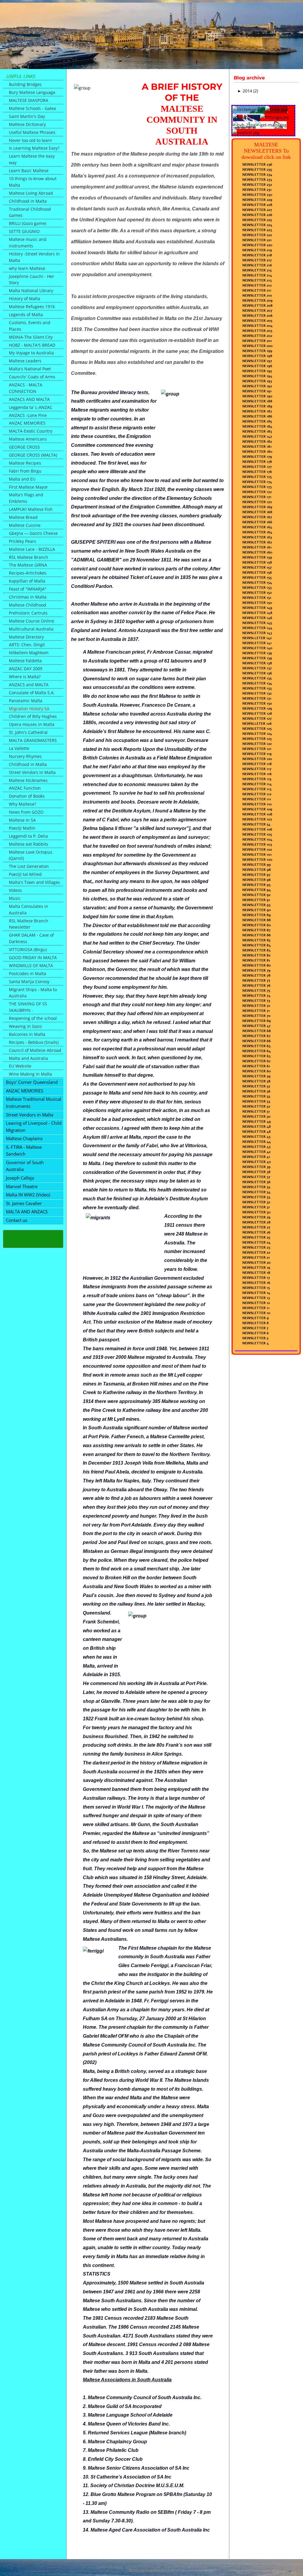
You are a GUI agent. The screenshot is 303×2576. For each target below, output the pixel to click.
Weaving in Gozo (25, 1026)
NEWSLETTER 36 (256, 1182)
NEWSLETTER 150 (257, 603)
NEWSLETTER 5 (255, 1338)
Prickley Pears (22, 541)
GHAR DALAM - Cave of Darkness (31, 938)
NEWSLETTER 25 (256, 1237)
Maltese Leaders (25, 361)
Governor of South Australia (25, 1166)
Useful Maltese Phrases (32, 132)
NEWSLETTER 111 (257, 799)
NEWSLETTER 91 (256, 900)
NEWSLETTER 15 (256, 1288)
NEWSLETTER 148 (257, 613)
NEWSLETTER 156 (257, 572)
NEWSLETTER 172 (257, 492)
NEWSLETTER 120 (257, 759)
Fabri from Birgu (25, 471)
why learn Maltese (27, 268)
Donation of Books (27, 796)
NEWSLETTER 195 (257, 371)
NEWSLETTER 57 (256, 1086)
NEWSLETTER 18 (256, 1273)
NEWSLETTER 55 (256, 1096)
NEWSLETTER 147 (257, 436)
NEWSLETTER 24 (256, 1242)
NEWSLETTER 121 (257, 749)
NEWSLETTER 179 (257, 457)
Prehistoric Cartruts (28, 613)
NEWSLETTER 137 (257, 668)
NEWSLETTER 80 (257, 965)
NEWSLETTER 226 (257, 215)
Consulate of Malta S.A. (32, 693)
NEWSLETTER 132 (257, 693)
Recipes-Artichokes (28, 573)
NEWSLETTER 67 (256, 1036)
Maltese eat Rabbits (29, 844)
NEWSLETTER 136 (257, 673)
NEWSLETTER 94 (257, 890)
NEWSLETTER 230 (257, 195)
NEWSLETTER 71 (256, 1011)
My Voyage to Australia (31, 353)
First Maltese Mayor (28, 487)
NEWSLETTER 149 (257, 608)
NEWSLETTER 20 (256, 1263)
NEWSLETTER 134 (257, 683)
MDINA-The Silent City (31, 337)
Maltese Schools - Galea (32, 108)
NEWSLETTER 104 (257, 839)
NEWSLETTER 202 (257, 336)
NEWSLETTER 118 (257, 764)
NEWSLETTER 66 (257, 1041)
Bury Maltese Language (32, 92)
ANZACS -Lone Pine (28, 415)
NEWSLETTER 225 (257, 220)
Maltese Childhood (28, 605)
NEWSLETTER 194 (257, 376)
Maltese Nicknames (28, 780)
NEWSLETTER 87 (256, 930)
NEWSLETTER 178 (257, 462)
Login (170, 2570)
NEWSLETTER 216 (257, 265)
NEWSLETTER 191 (257, 391)
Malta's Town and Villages (34, 882)
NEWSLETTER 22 (256, 1252)
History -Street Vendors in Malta (34, 257)
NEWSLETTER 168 (257, 512)
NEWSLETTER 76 (256, 985)
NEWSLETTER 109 (257, 809)
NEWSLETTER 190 (257, 396)
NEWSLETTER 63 (256, 1056)
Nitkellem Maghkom (29, 653)
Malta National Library (31, 291)
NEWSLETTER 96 (257, 880)
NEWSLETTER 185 (257, 421)
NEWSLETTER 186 (257, 416)
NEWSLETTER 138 (257, 663)
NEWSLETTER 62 (256, 1061)
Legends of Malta (26, 315)
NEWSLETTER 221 (257, 240)
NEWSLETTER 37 (256, 1177)
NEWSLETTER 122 (257, 744)
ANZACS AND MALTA (29, 399)
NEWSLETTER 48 (257, 1127)
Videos (15, 890)
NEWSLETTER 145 (257, 623)
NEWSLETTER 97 (256, 875)
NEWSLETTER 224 (257, 225)
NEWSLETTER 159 (257, 557)
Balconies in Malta (27, 1034)
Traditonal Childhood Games (30, 212)
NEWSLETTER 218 (257, 255)
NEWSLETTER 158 (257, 562)
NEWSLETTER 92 (256, 895)
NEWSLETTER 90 (257, 910)
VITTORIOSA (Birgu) (28, 949)
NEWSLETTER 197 (257, 361)
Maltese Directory (26, 637)
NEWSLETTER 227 (257, 210)
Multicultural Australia (31, 629)
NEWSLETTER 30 (256, 1212)
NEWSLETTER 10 (256, 1313)
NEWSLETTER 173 (257, 487)
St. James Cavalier (24, 1203)
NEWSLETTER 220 (257, 245)
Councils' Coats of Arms (32, 377)
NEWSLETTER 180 (257, 452)
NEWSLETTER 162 (257, 542)
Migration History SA (29, 709)
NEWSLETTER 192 (257, 386)
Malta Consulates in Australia (29, 909)
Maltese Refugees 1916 (32, 307)
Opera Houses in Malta (32, 724)
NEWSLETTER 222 (257, 235)
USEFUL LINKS (20, 76)
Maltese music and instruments (28, 243)
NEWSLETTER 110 (257, 804)
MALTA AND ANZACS (27, 1212)
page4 (118, 2567)
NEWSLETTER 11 (256, 1308)
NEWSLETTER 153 (257, 588)
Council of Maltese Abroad (35, 1050)
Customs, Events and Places (30, 326)
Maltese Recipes (25, 463)
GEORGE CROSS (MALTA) (33, 455)
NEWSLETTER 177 (257, 467)
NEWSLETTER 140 (257, 648)
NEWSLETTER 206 (257, 316)
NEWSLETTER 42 (256, 1152)
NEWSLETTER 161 (257, 547)
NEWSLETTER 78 (256, 975)
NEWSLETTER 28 (256, 1222)
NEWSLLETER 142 (257, 638)
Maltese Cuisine (25, 525)
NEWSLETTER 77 (256, 980)
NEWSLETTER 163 (257, 537)
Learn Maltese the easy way (32, 159)
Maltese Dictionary (27, 124)
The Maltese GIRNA (28, 565)
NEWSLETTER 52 (256, 1106)
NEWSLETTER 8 (256, 1323)
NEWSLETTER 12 (256, 1303)
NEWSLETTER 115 (257, 779)
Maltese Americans (28, 439)
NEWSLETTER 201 (257, 341)
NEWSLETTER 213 (257, 280)
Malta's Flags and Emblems (26, 498)
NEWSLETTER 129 (257, 708)
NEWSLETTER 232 (257, 185)
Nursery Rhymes (25, 756)
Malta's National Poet (30, 369)
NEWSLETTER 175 (257, 477)
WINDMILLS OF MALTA (31, 965)
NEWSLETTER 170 (257, 502)
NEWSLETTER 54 (256, 824)
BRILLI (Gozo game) (28, 223)
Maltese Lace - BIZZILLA (32, 549)
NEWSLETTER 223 (257, 230)
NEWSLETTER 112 (257, 794)
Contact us (17, 1220)
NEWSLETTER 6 (256, 1333)
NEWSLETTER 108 (257, 814)
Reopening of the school (33, 1018)
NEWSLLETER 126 (257, 724)
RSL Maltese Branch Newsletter (29, 924)
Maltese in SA (22, 820)
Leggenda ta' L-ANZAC (31, 407)
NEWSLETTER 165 (257, 527)
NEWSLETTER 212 (257, 285)
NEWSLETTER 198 (257, 356)
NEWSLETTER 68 (257, 1031)
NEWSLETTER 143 (257, 633)
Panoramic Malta (26, 701)
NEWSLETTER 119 (257, 754)
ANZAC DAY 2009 (26, 669)
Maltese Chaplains (24, 1138)
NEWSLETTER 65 (256, 1046)
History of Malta (25, 299)
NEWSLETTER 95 (256, 885)
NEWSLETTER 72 (256, 1006)
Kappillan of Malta (27, 581)
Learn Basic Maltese (29, 171)
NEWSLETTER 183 (257, 431)
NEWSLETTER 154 (257, 583)
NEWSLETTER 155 (257, 577)
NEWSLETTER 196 (257, 366)
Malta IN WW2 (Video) (28, 1195)
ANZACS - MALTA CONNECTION (26, 388)
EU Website (20, 1066)
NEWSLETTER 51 (256, 1111)
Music (15, 898)
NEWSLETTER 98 (257, 870)
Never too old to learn (30, 140)
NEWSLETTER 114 (257, 784)
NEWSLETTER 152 (257, 593)
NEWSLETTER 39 (256, 1167)
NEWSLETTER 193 (257, 381)
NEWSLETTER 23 (256, 1247)
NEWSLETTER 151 (257, 598)
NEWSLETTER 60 (257, 925)
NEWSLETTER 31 (256, 1207)
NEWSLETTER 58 (256, 1081)
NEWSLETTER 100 (257, 860)
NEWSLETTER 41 (256, 1157)
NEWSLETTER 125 (257, 729)
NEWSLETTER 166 (257, 522)
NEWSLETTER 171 (257, 497)
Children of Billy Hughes (33, 716)
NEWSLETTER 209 (257, 300)
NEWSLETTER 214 (257, 275)
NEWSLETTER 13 (256, 1298)
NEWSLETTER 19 (256, 1268)
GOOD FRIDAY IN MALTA (33, 957)
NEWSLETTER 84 (257, 945)
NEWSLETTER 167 (257, 517)
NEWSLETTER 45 (256, 1137)
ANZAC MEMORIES (27, 423)
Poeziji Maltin (22, 828)
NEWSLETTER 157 (257, 567)
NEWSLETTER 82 (256, 955)
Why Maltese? (22, 804)
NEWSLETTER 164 (257, 532)
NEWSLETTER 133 (257, 688)
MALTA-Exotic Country (31, 431)
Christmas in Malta (28, 597)
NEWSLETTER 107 (257, 819)
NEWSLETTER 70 (256, 1016)
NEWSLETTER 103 (257, 844)
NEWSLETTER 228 (257, 205)
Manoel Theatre (22, 1186)
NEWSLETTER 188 (257, 401)
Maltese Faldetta (25, 661)
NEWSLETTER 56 (256, 1091)
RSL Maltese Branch (29, 557)
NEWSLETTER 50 (256, 1116)
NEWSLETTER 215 (257, 270)
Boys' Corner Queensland (32, 1082)
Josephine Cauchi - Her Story (32, 280)
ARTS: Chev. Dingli (27, 645)
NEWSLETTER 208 (257, 305)
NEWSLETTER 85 (256, 940)
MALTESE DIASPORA (29, 100)
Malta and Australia (28, 1058)
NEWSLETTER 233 (257, 180)
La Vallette (19, 748)
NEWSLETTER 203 (257, 331)
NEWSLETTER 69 (257, 1021)
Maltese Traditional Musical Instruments (34, 1103)
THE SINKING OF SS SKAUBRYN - (28, 1007)
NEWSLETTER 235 (257, 169)
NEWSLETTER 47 (256, 1026)
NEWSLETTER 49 (257, 1121)
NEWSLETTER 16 (256, 1283)
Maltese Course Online (32, 621)
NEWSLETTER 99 (257, 865)
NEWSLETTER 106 (257, 829)
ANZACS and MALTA (29, 685)
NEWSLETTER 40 (257, 1162)
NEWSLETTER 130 (257, 703)
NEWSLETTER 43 (256, 1147)
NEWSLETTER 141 (257, 643)
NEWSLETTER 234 (257, 175)
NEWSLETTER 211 (257, 290)
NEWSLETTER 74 (256, 996)
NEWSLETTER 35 (256, 1187)
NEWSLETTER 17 (256, 1278)
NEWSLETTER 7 (255, 1328)
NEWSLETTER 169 (257, 507)
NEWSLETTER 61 (256, 1066)
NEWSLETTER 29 (256, 1217)
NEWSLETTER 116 (257, 774)
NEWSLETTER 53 (256, 1101)
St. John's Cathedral (28, 732)
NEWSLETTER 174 (257, 482)
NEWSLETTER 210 (257, 295)
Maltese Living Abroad (31, 193)
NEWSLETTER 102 (257, 849)
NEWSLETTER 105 (257, 834)
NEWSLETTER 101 (257, 855)
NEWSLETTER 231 (257, 190)
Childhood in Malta (28, 201)
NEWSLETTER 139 (257, 653)
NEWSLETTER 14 (256, 1293)
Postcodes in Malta (28, 973)
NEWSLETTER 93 (256, 905)
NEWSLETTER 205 (257, 321)
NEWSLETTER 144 (257, 628)
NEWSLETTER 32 (256, 1202)
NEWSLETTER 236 (257, 164)
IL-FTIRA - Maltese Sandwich (24, 1151)
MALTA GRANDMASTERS (33, 740)
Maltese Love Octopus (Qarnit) (31, 855)
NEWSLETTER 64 (257, 1051)
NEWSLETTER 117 (257, 769)
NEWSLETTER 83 (256, 950)
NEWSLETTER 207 (257, 311)
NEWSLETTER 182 (257, 441)
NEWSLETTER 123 (257, 739)
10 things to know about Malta (33, 182)
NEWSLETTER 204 (257, 326)
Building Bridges (25, 84)
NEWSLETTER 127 (257, 719)
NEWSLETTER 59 (256, 1076)
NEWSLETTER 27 (256, 1227)
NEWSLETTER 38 (256, 1172)
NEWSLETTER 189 (257, 406)
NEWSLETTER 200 (257, 346)
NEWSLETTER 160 (257, 552)
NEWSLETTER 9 (256, 1318)
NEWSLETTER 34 (256, 1192)
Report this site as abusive (146, 2570)
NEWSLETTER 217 (257, 260)
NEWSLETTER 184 (257, 426)
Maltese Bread (23, 517)
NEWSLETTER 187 (257, 411)
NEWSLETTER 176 (257, 472)
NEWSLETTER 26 (256, 1232)
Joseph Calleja (20, 1178)
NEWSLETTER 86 (257, 935)
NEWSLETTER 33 (256, 1197)
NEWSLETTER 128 (257, 713)
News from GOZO (26, 812)
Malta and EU (22, 479)
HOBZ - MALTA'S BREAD (32, 345)
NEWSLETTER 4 (256, 1343)
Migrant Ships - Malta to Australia (33, 993)
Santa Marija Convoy (29, 981)
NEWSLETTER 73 (256, 1001)
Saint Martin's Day (27, 116)
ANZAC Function (25, 788)
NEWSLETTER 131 (257, 698)
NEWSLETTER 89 (257, 915)
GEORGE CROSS (24, 447)
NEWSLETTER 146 (257, 618)
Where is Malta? (25, 677)
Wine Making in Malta (30, 1074)
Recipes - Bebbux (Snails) (34, 1042)
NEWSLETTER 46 (257, 1132)
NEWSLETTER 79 (256, 970)
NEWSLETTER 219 (257, 250)
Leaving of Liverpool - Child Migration (34, 1127)
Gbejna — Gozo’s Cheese (33, 533)
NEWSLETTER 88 (257, 920)
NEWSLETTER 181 (257, 447)
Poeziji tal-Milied (25, 874)
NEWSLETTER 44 (257, 1142)
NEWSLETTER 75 (256, 991)
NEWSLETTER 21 (256, 1257)
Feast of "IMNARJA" (28, 589)
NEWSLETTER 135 (257, 678)
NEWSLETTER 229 (257, 200)
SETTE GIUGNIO (24, 231)
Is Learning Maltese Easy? (34, 148)
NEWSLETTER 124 (257, 734)
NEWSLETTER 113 (257, 789)
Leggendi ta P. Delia (28, 836)
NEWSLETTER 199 (257, 351)
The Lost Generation (29, 866)
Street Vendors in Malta (32, 772)
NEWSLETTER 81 (256, 960)
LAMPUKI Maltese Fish (31, 509)
